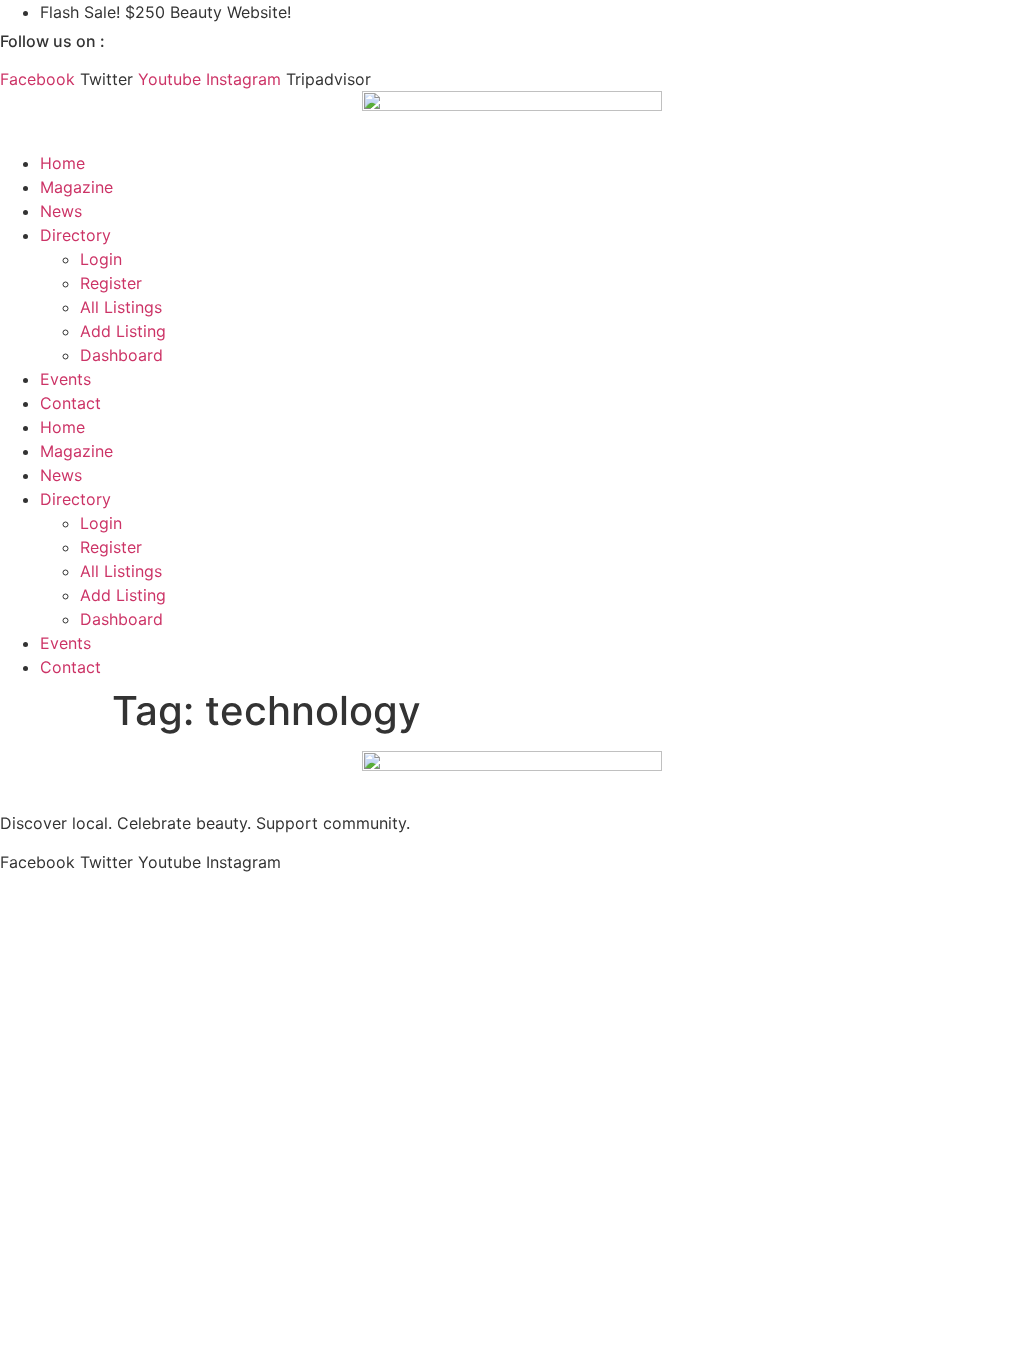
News (61, 211)
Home (62, 163)
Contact (70, 403)
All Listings (121, 307)
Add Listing (123, 331)
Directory (75, 235)
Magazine (76, 187)
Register (111, 283)
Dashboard (121, 355)
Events (65, 379)
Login (101, 259)
